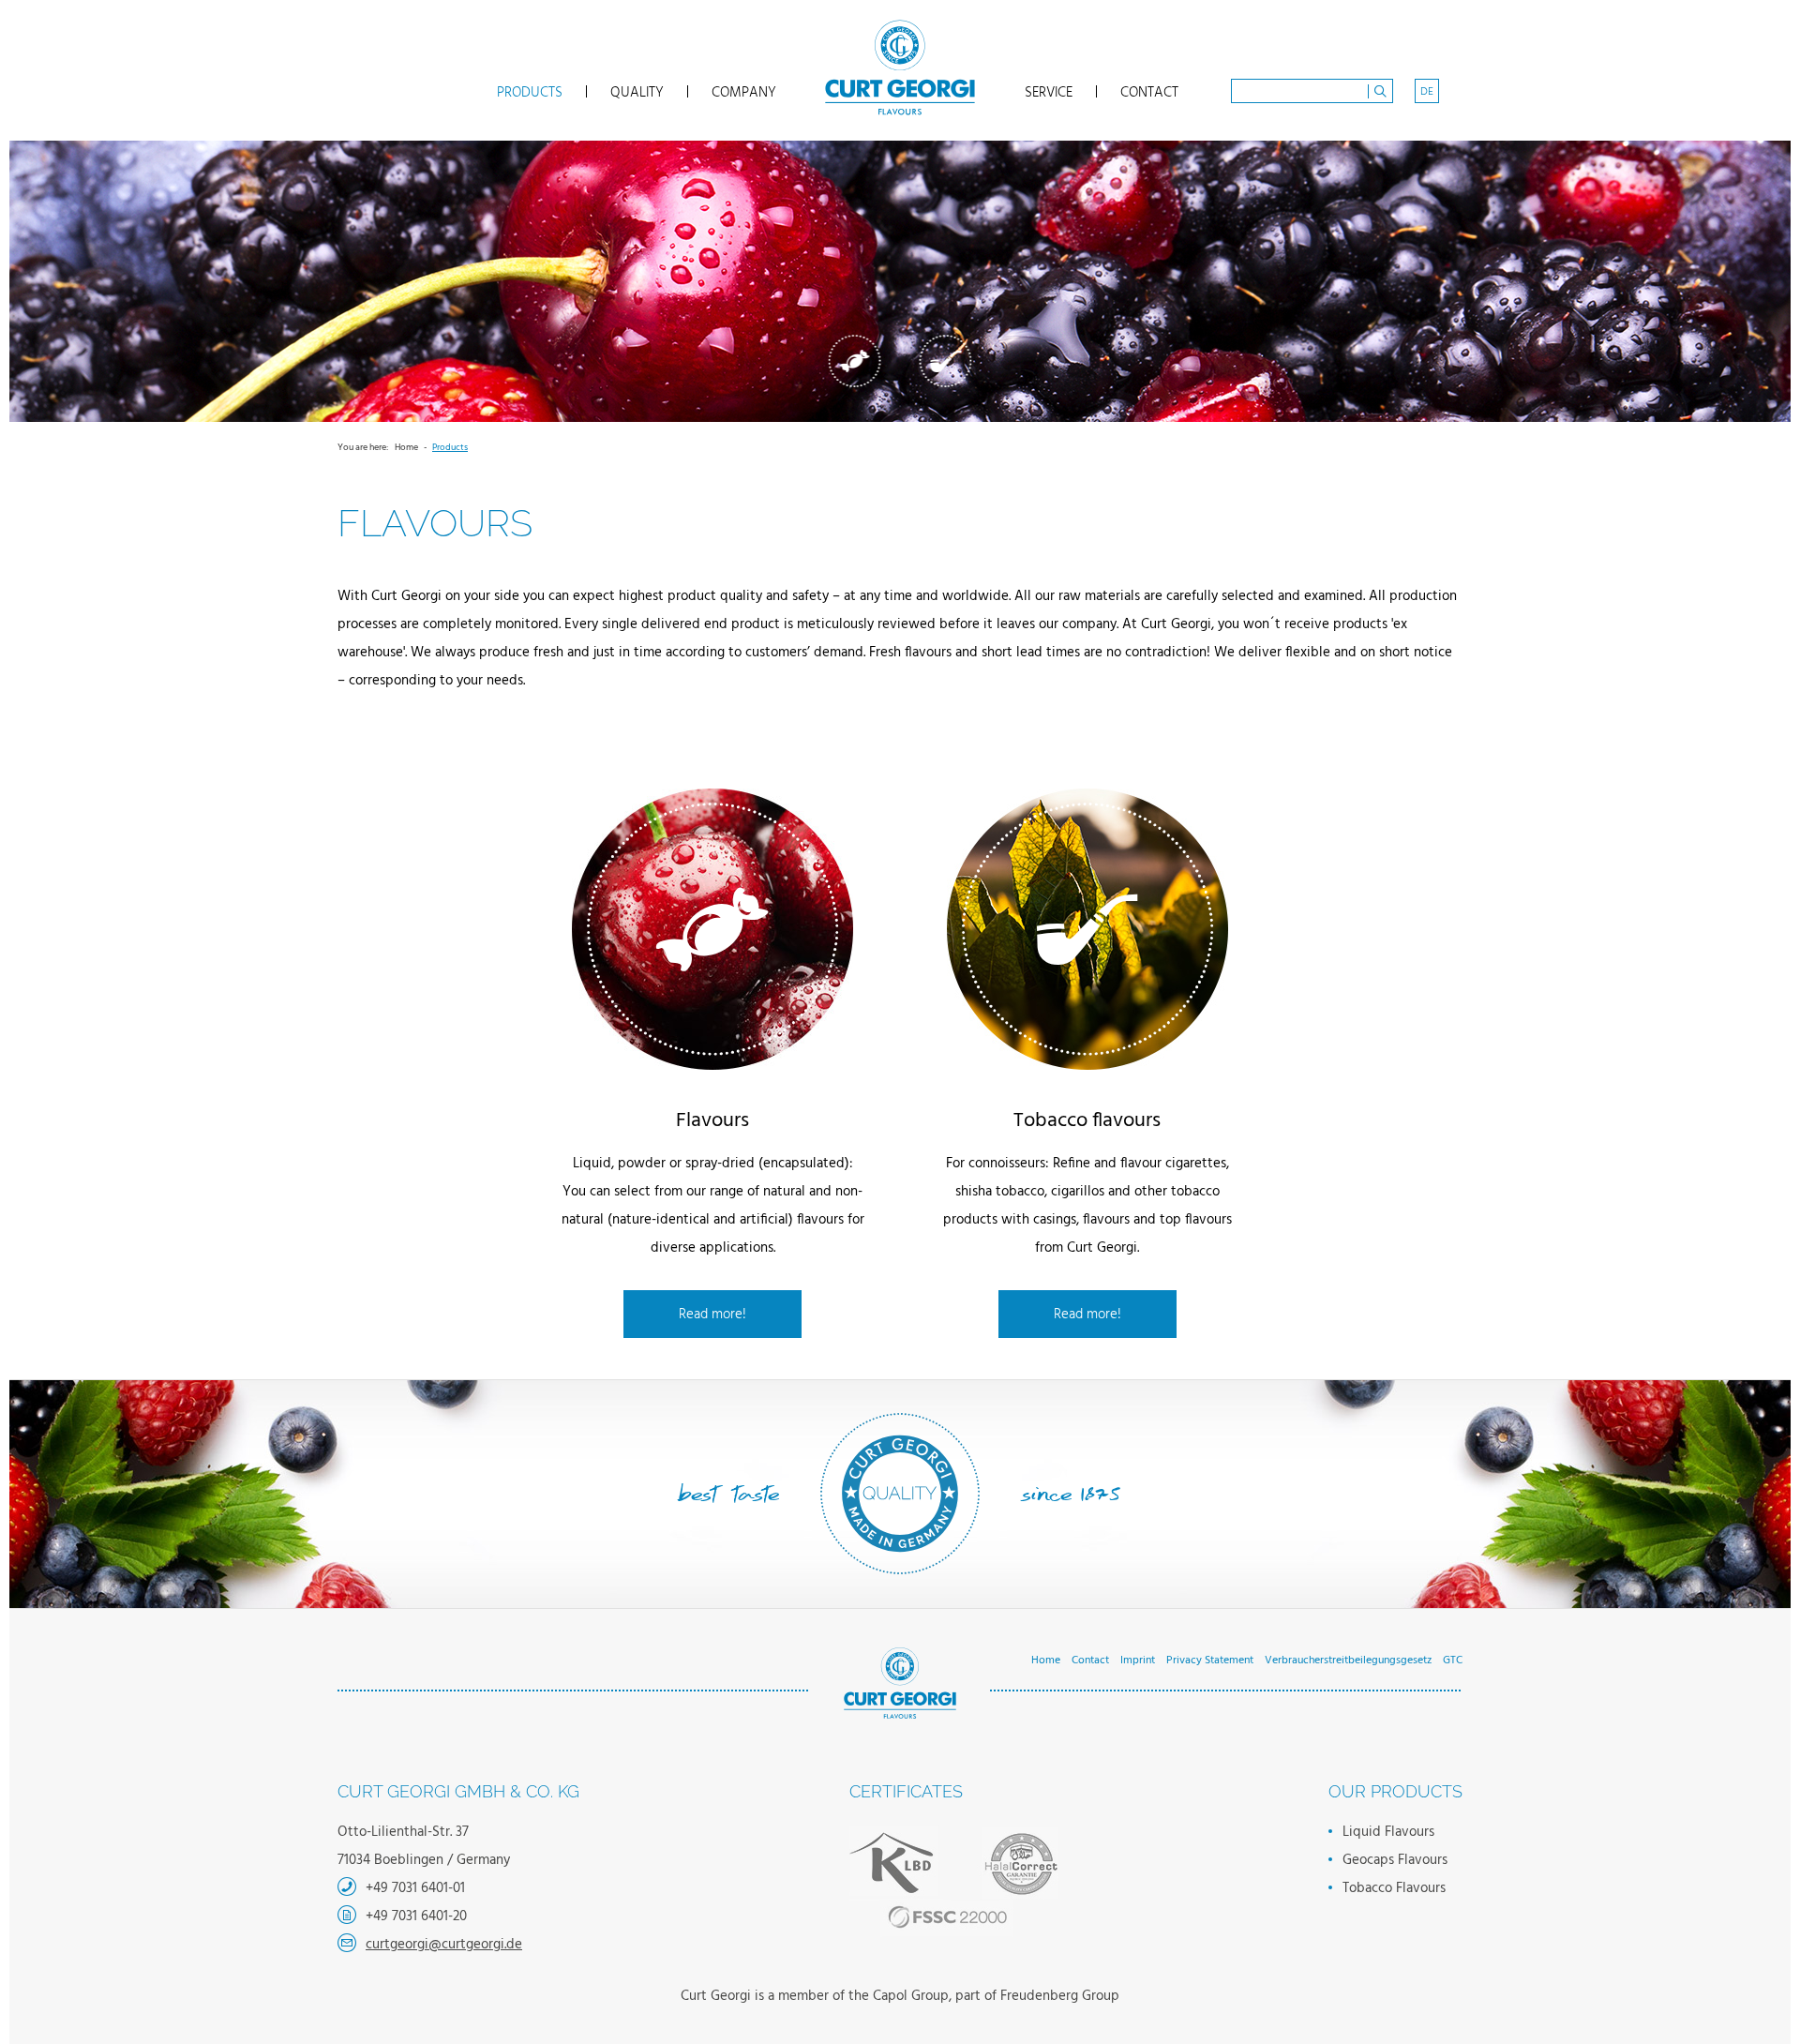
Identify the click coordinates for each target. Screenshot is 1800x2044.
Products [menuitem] (530, 91)
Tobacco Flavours (946, 361)
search (1380, 91)
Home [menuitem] (1046, 1661)
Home (406, 447)
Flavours (855, 361)
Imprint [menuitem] (1138, 1661)
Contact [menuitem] (1149, 91)
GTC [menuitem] (1453, 1661)
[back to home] (900, 68)
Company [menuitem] (744, 91)
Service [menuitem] (1049, 91)
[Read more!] (712, 929)
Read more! (712, 1315)
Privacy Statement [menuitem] (1210, 1661)
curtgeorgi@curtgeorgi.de (444, 1945)
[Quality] (954, 1882)
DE (1427, 92)
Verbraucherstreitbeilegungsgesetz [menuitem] (1348, 1661)
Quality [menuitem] (637, 91)
